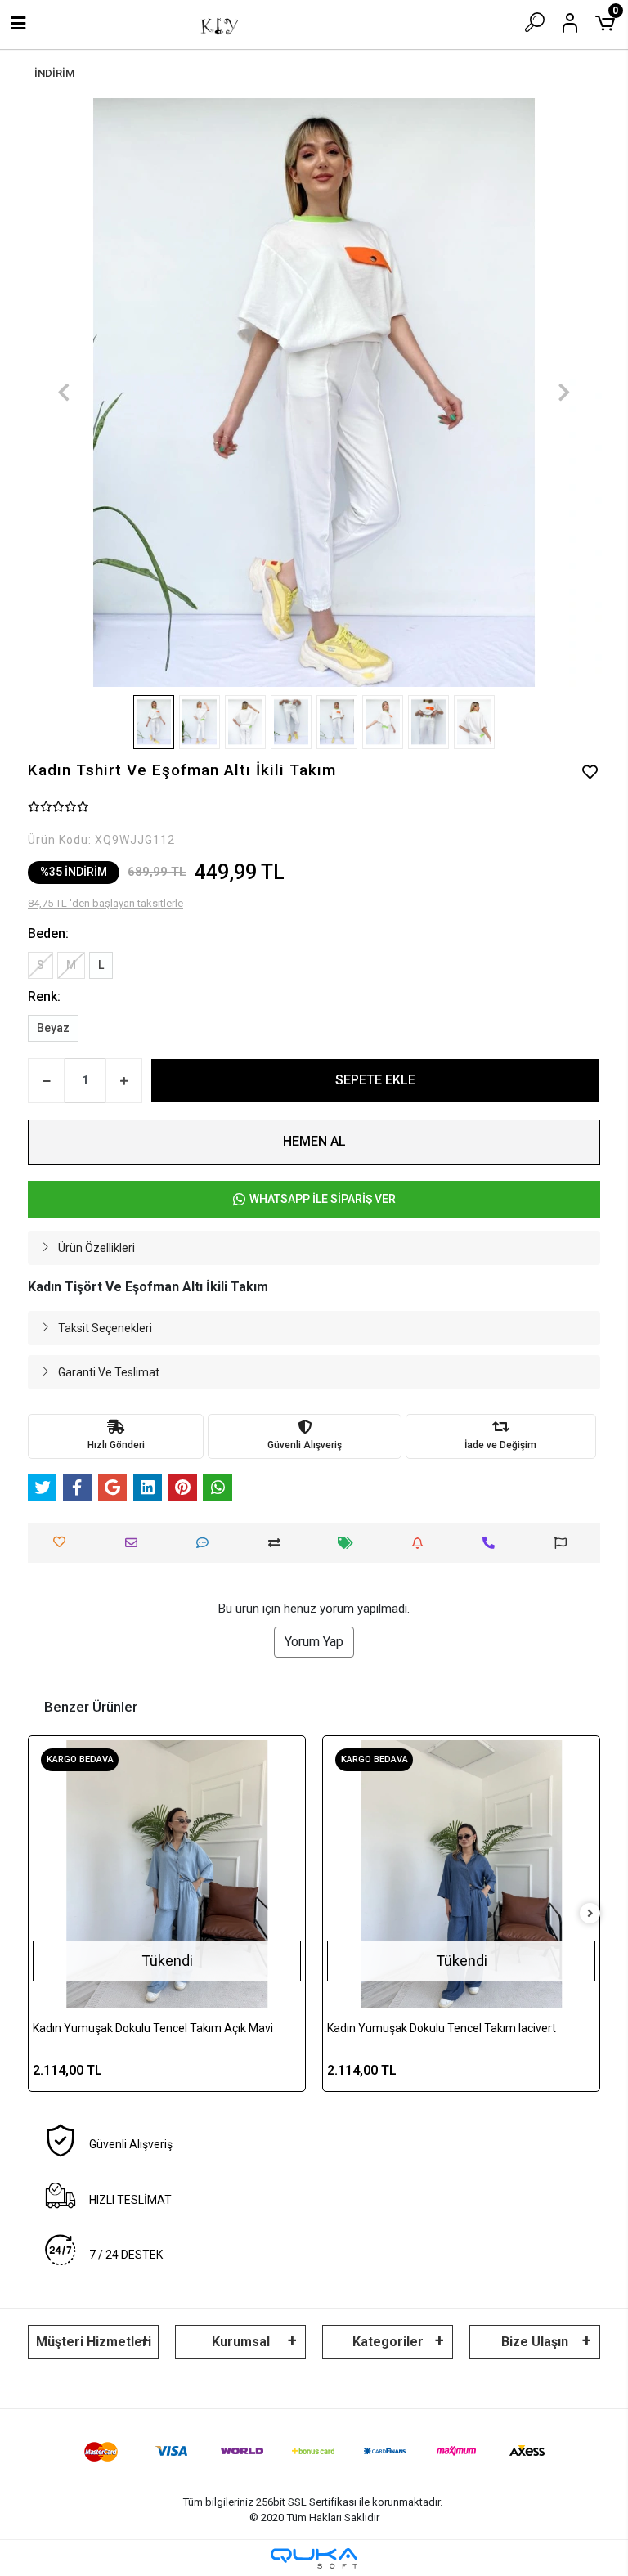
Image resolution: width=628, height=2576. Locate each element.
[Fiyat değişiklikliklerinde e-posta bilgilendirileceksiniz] (350, 1543)
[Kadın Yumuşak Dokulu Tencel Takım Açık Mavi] (167, 1874)
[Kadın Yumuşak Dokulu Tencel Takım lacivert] (461, 1874)
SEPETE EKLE (375, 1080)
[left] (38, 1914)
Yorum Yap (314, 1642)
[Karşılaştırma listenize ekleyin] (278, 1543)
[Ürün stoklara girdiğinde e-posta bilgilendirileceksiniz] (422, 1543)
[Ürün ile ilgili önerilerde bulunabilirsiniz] (565, 1543)
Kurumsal (241, 2342)
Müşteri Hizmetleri (94, 2342)
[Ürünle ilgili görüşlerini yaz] (206, 1543)
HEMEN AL (314, 1141)
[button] (64, 393)
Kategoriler (388, 2342)
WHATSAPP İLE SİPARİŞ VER (323, 1199)
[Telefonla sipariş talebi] (493, 1543)
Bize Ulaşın (535, 2342)
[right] (590, 1914)
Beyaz (53, 1028)
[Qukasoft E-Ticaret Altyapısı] (314, 2558)
